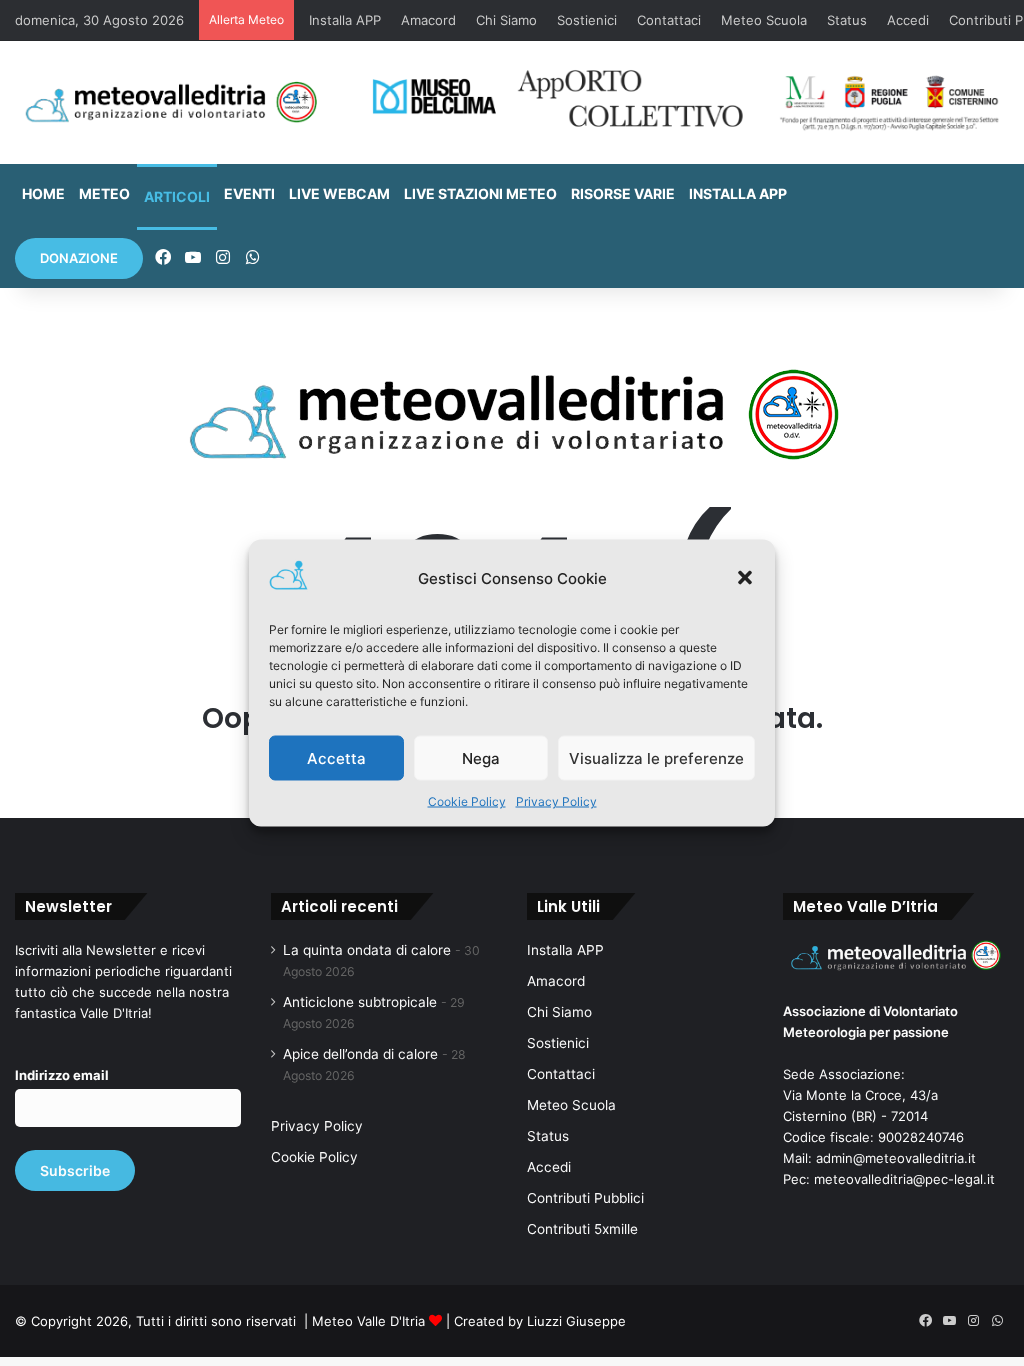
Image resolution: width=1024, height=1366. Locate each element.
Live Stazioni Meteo (480, 193)
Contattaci (669, 20)
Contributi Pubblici (585, 1198)
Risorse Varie (623, 193)
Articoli (177, 196)
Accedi (908, 20)
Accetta (336, 757)
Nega (481, 757)
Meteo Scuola (764, 20)
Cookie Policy (467, 801)
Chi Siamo (506, 20)
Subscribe (75, 1170)
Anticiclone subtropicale (360, 1002)
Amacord (428, 20)
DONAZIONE (79, 258)
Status (847, 20)
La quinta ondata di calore (367, 950)
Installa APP (345, 20)
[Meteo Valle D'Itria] (170, 102)
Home (43, 193)
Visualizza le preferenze (656, 757)
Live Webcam (339, 193)
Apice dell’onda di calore (360, 1054)
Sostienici (587, 20)
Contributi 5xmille (582, 1229)
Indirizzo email (62, 1075)
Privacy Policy (556, 801)
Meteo (104, 193)
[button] (745, 578)
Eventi (249, 193)
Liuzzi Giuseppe (576, 1321)
